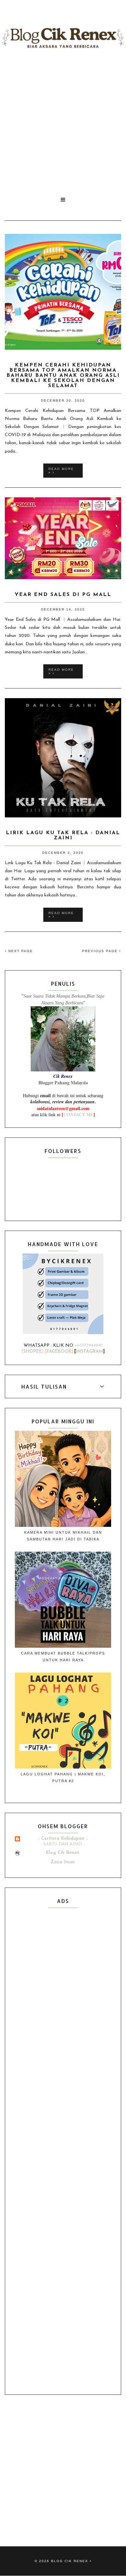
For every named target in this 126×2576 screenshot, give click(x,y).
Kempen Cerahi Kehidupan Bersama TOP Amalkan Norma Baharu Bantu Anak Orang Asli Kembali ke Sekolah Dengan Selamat (63, 376)
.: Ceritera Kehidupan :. (63, 1839)
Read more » (61, 471)
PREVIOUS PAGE (101, 951)
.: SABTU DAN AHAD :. (63, 1844)
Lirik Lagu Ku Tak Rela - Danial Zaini (63, 835)
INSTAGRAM (89, 1352)
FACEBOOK (59, 1352)
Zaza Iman (63, 1862)
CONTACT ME (78, 1114)
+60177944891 (89, 1346)
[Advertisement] (63, 122)
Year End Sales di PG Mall (63, 595)
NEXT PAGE (20, 951)
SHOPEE (33, 1352)
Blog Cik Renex (63, 1853)
